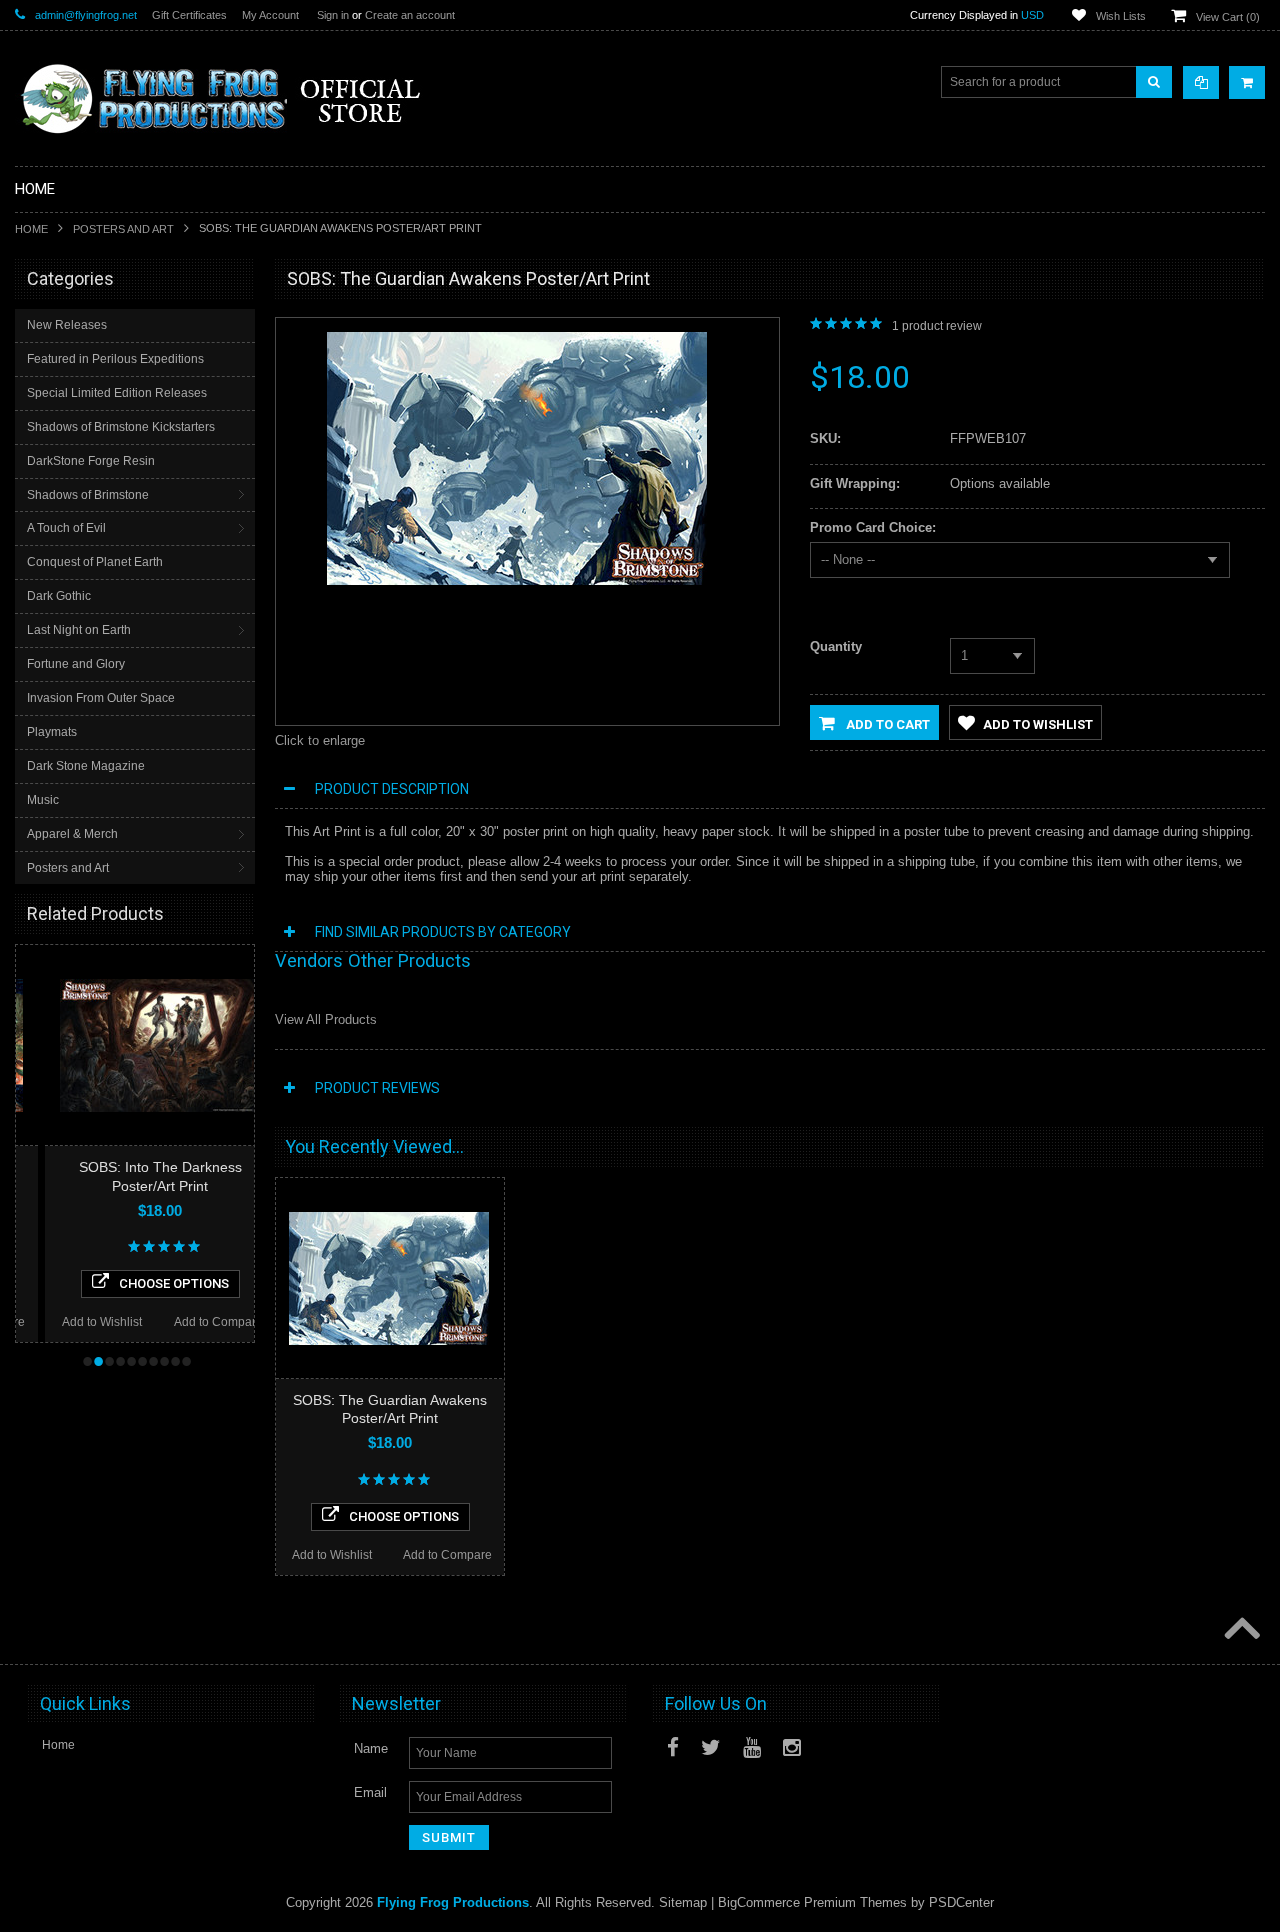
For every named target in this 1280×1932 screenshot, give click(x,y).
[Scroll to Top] (1240, 1630)
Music (43, 800)
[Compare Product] (1201, 82)
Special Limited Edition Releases (117, 393)
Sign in (333, 15)
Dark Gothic (59, 596)
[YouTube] (752, 1747)
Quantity (836, 646)
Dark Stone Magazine (86, 766)
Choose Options (145, 1283)
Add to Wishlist (73, 1322)
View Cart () (1228, 17)
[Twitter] (711, 1747)
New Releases (67, 325)
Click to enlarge (320, 740)
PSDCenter (961, 1902)
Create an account (410, 15)
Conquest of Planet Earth (95, 562)
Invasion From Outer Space (101, 698)
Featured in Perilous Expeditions (115, 359)
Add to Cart (886, 724)
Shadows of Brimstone (88, 495)
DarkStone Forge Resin (91, 461)
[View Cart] (1247, 82)
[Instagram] (792, 1747)
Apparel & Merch (72, 834)
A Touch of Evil (66, 528)
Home (31, 229)
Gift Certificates (189, 15)
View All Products (326, 1019)
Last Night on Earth (79, 630)
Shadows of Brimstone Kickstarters (121, 427)
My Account (270, 15)
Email (370, 1792)
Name (371, 1748)
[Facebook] (673, 1747)
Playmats (52, 732)
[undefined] (517, 580)
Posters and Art (123, 229)
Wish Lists (1121, 16)
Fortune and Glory (76, 664)
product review (937, 326)
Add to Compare (189, 1322)
